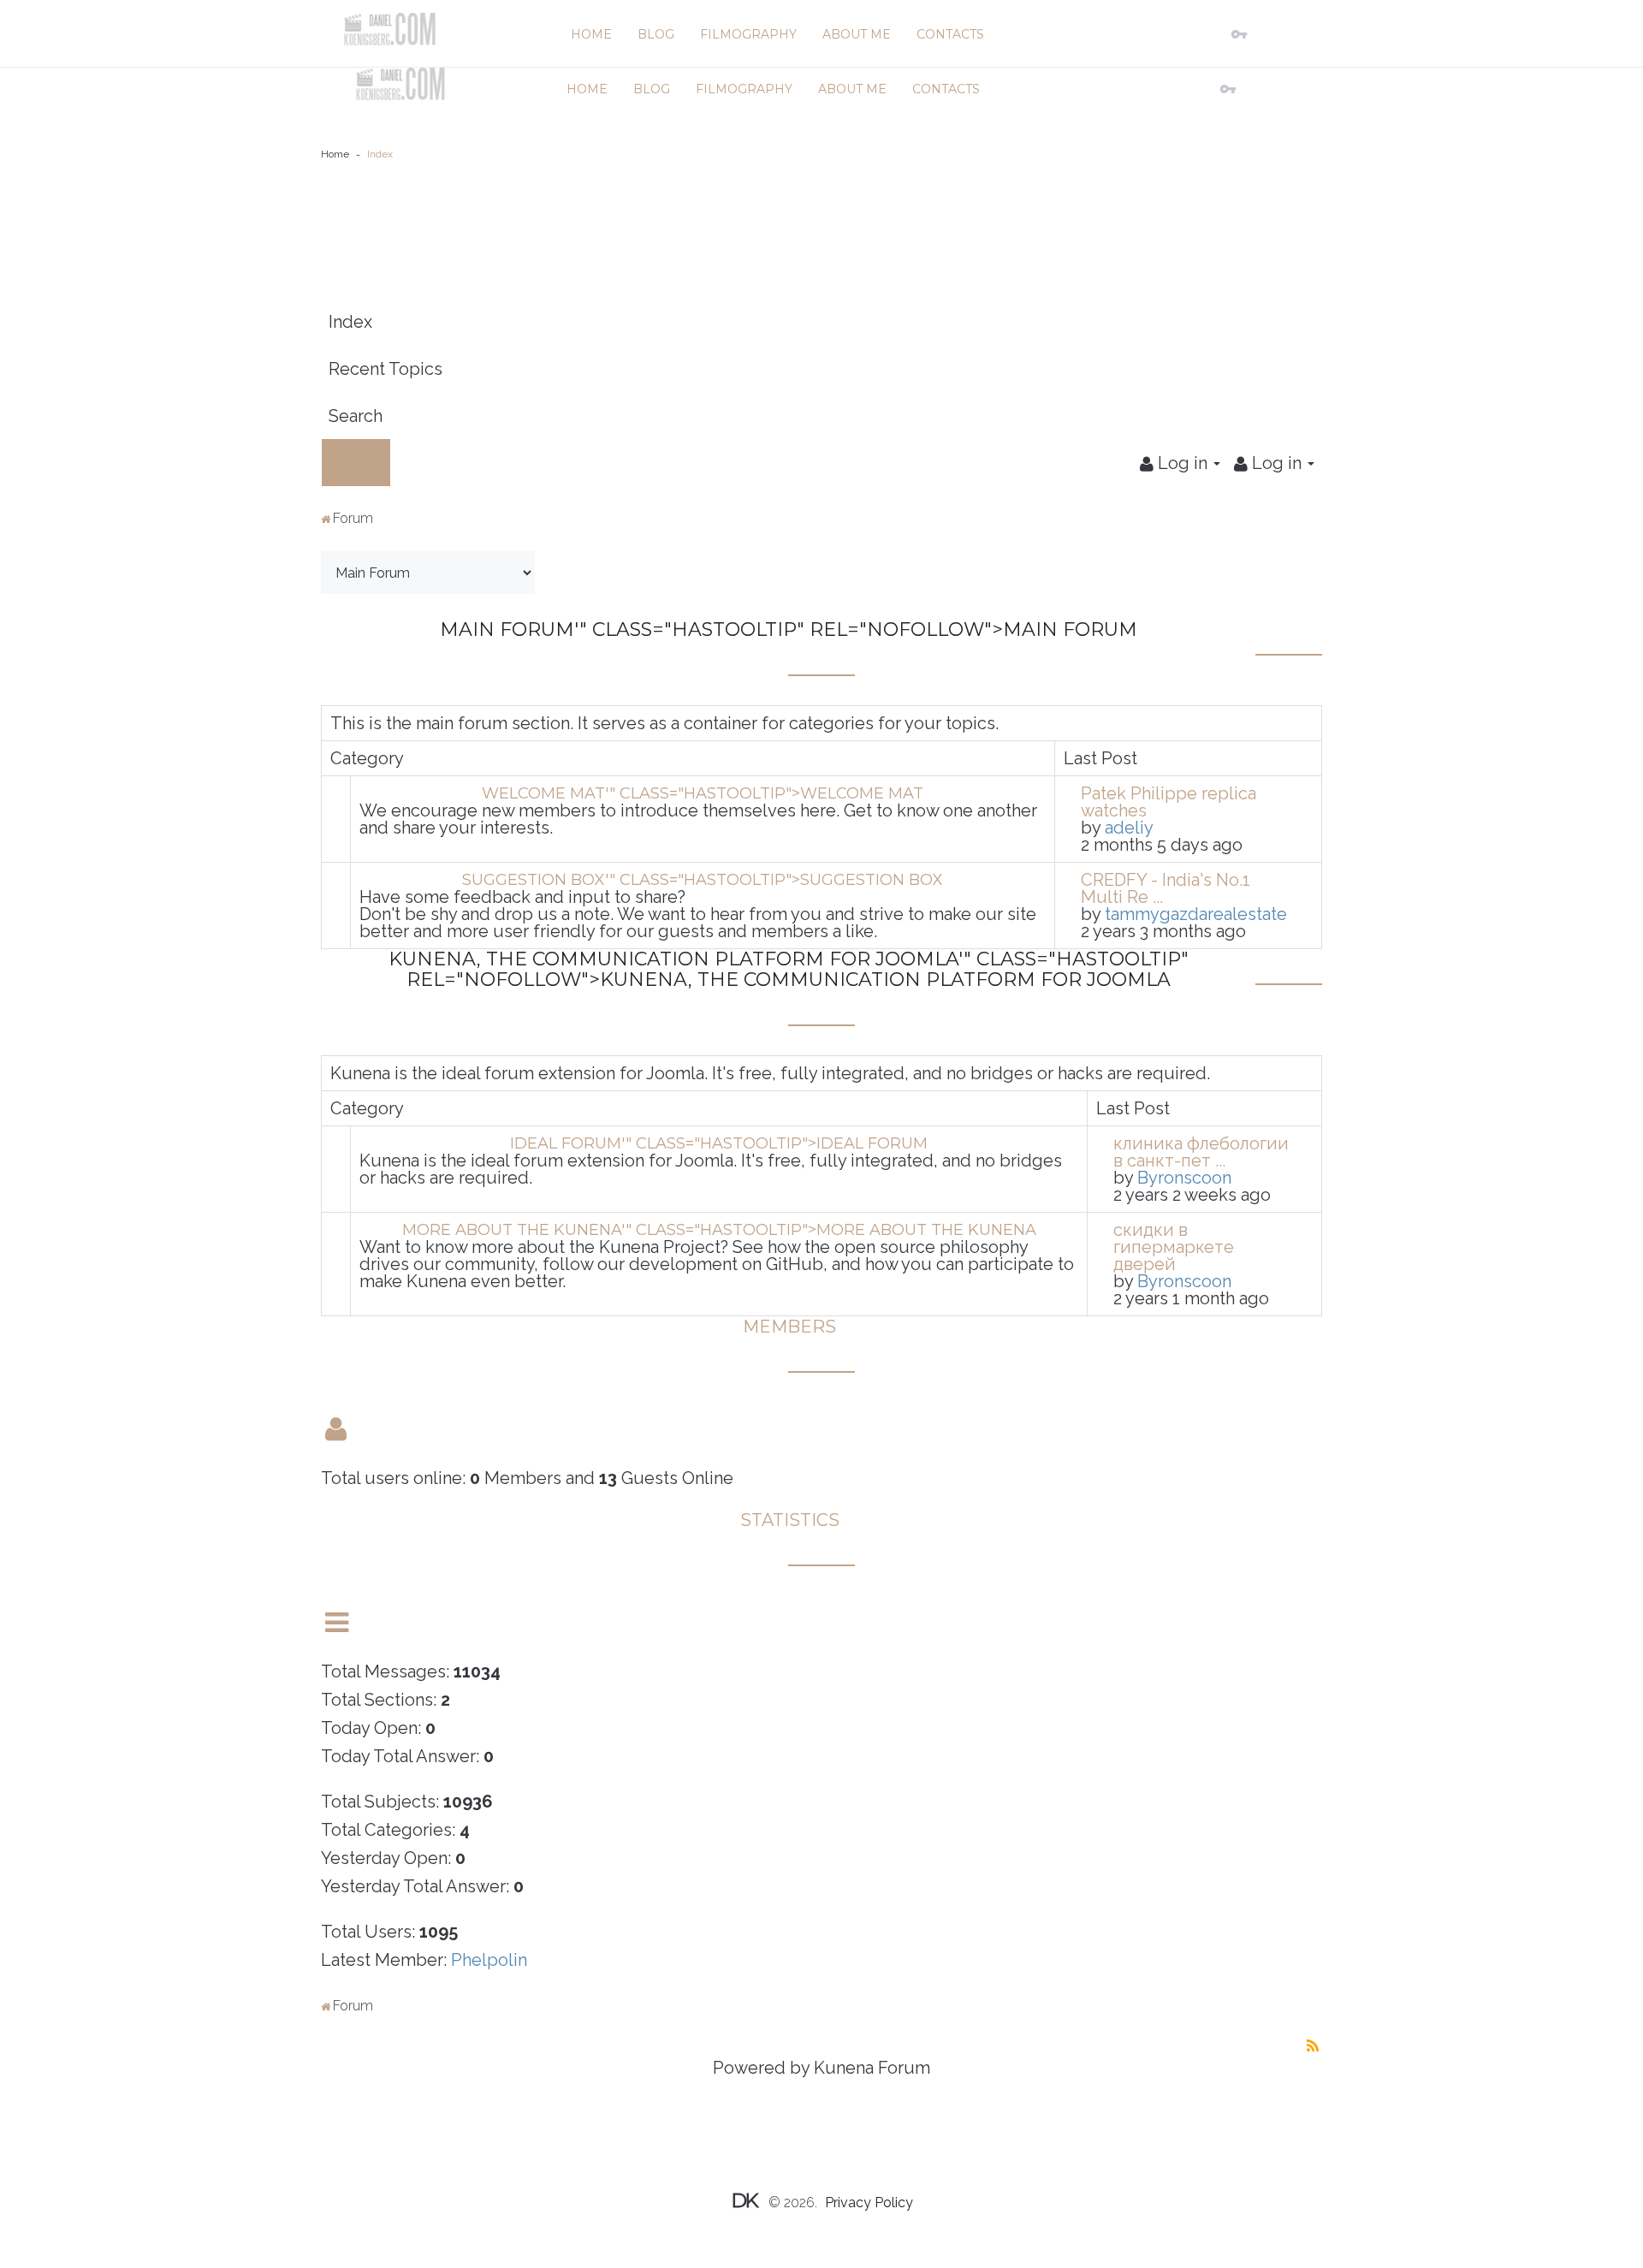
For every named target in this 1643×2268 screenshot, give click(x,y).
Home (335, 154)
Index (350, 322)
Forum (353, 518)
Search (356, 416)
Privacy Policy (869, 2203)
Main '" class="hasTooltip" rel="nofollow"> (789, 629)
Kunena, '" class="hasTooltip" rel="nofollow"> (789, 969)
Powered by (761, 2068)
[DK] (389, 29)
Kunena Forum (872, 2068)
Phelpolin (489, 1960)
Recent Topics (386, 369)
